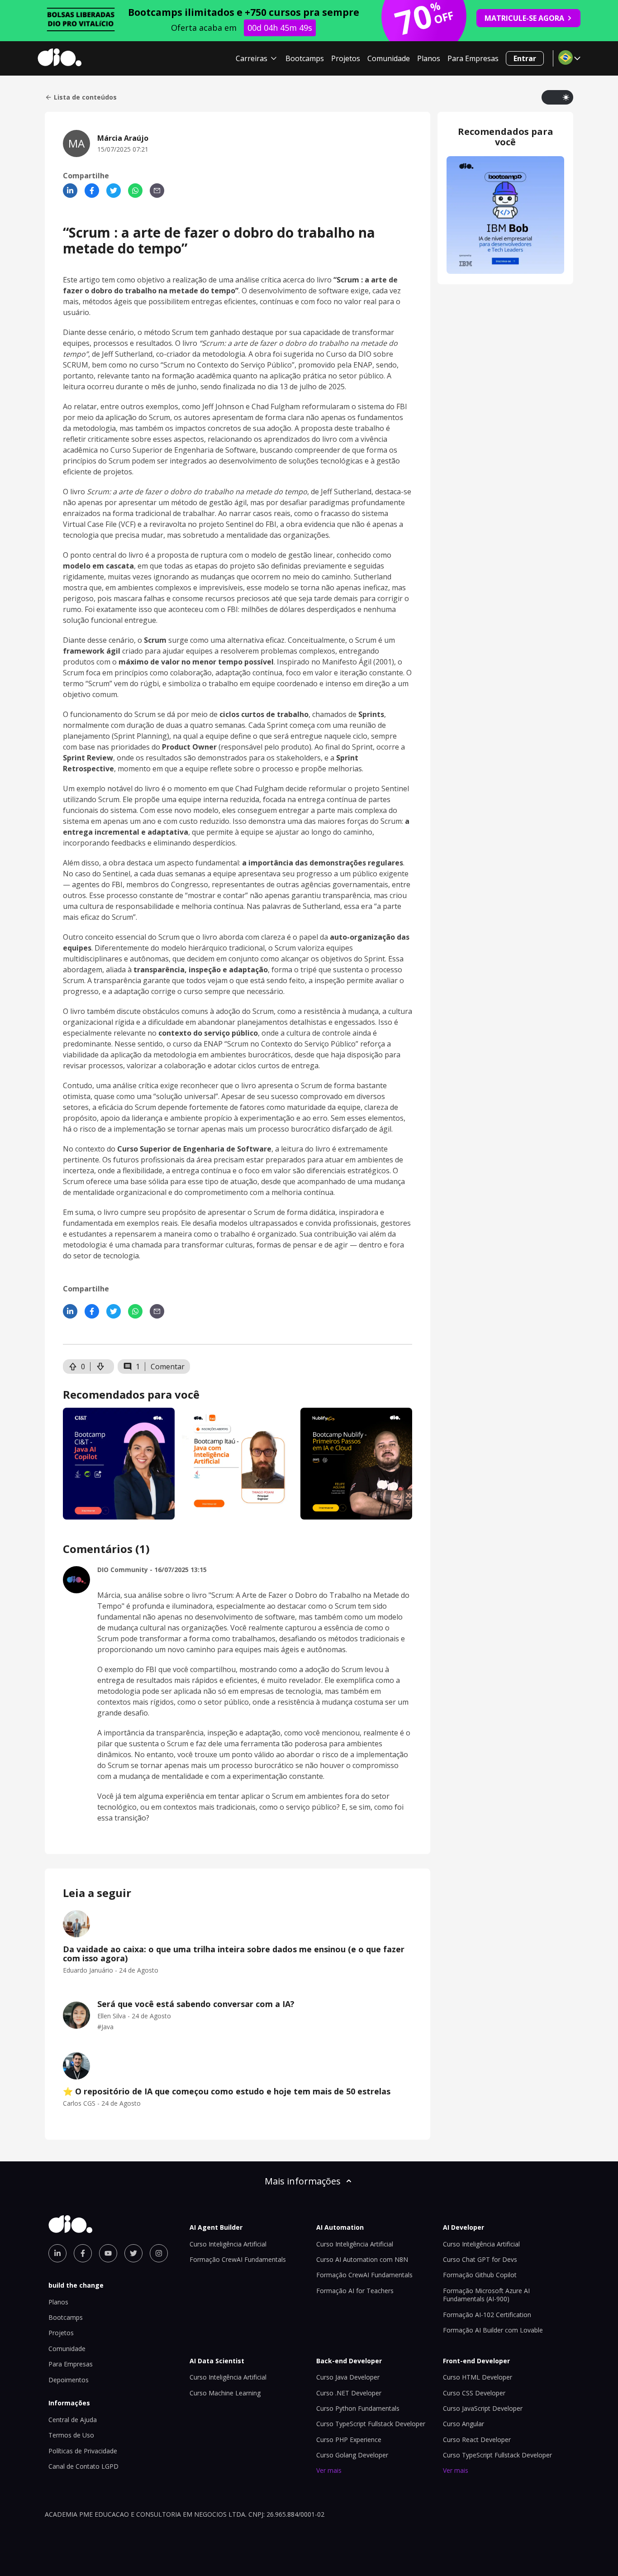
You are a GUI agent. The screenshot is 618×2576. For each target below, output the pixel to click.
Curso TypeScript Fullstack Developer (371, 2424)
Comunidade (389, 58)
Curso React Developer (477, 2440)
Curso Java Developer (348, 2377)
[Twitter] (114, 191)
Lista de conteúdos (85, 97)
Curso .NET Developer (349, 2393)
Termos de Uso (71, 2435)
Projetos (346, 58)
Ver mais (329, 2470)
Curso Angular (463, 2424)
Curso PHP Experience (349, 2440)
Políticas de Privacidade (83, 2451)
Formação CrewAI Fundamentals (238, 2259)
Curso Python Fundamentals (358, 2408)
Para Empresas (473, 58)
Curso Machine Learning (225, 2393)
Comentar (168, 1367)
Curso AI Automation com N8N (362, 2259)
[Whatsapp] (135, 191)
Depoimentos (69, 2380)
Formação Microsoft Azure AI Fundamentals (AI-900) (486, 2295)
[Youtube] (108, 2253)
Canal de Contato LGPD (83, 2466)
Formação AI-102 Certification (487, 2315)
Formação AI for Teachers (355, 2291)
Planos (429, 58)
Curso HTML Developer (478, 2377)
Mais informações (303, 2181)
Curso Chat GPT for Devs (480, 2259)
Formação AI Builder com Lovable (493, 2330)
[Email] (157, 191)
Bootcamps (305, 58)
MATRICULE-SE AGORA (524, 18)
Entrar (525, 58)
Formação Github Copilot (480, 2275)
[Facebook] (92, 191)
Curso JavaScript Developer (483, 2408)
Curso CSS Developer (474, 2393)
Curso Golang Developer (352, 2455)
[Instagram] (159, 2253)
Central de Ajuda (73, 2420)
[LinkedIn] (70, 191)
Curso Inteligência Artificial (228, 2244)
